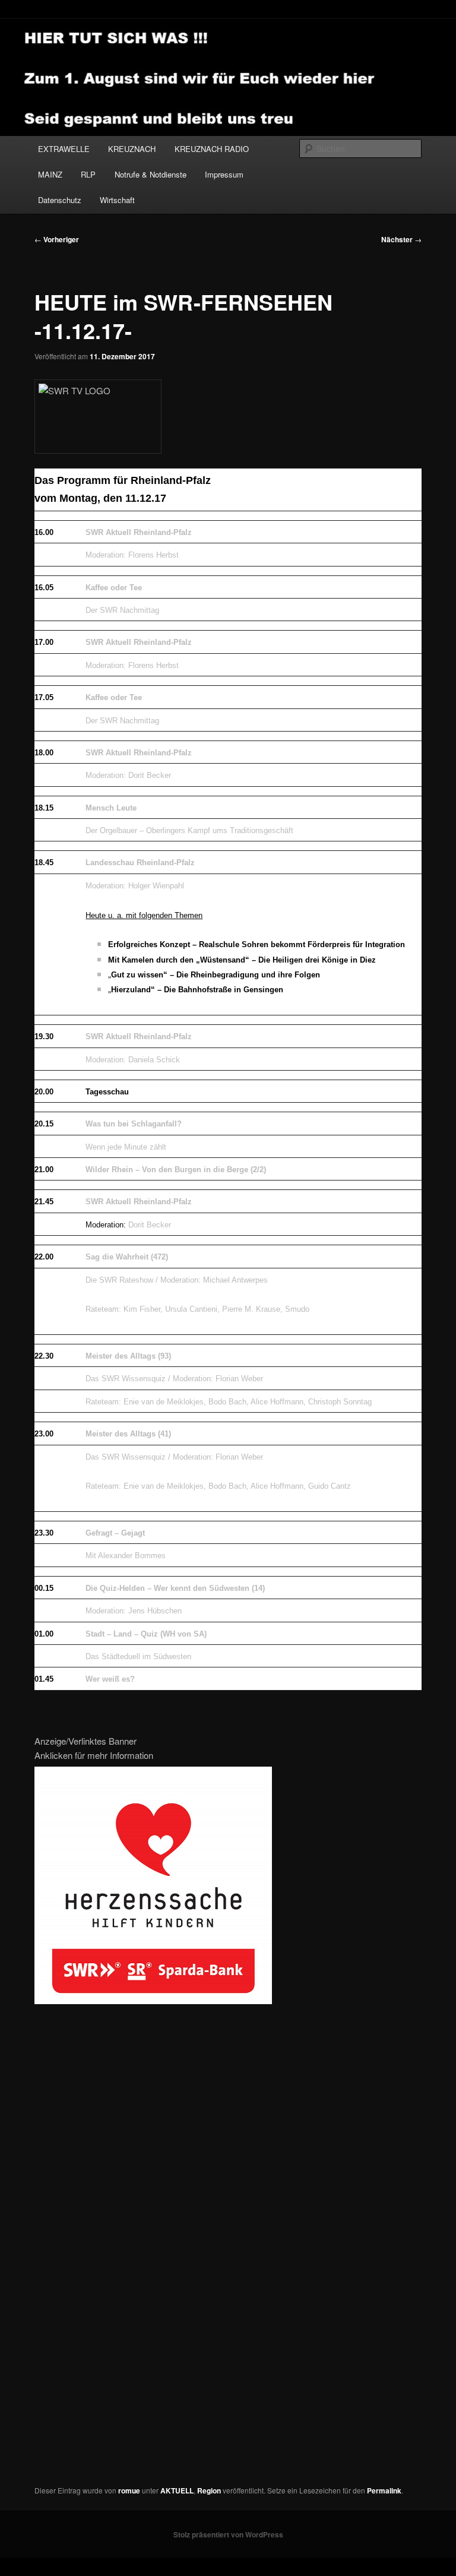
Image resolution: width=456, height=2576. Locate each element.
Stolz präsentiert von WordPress (228, 2534)
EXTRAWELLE (64, 149)
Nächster (401, 239)
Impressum (224, 174)
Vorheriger (57, 239)
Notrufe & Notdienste (151, 174)
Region (209, 2490)
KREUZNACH (132, 149)
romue (129, 2490)
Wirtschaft (117, 200)
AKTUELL (177, 2490)
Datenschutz (60, 200)
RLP (88, 174)
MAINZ (50, 174)
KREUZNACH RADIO (212, 149)
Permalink (384, 2490)
